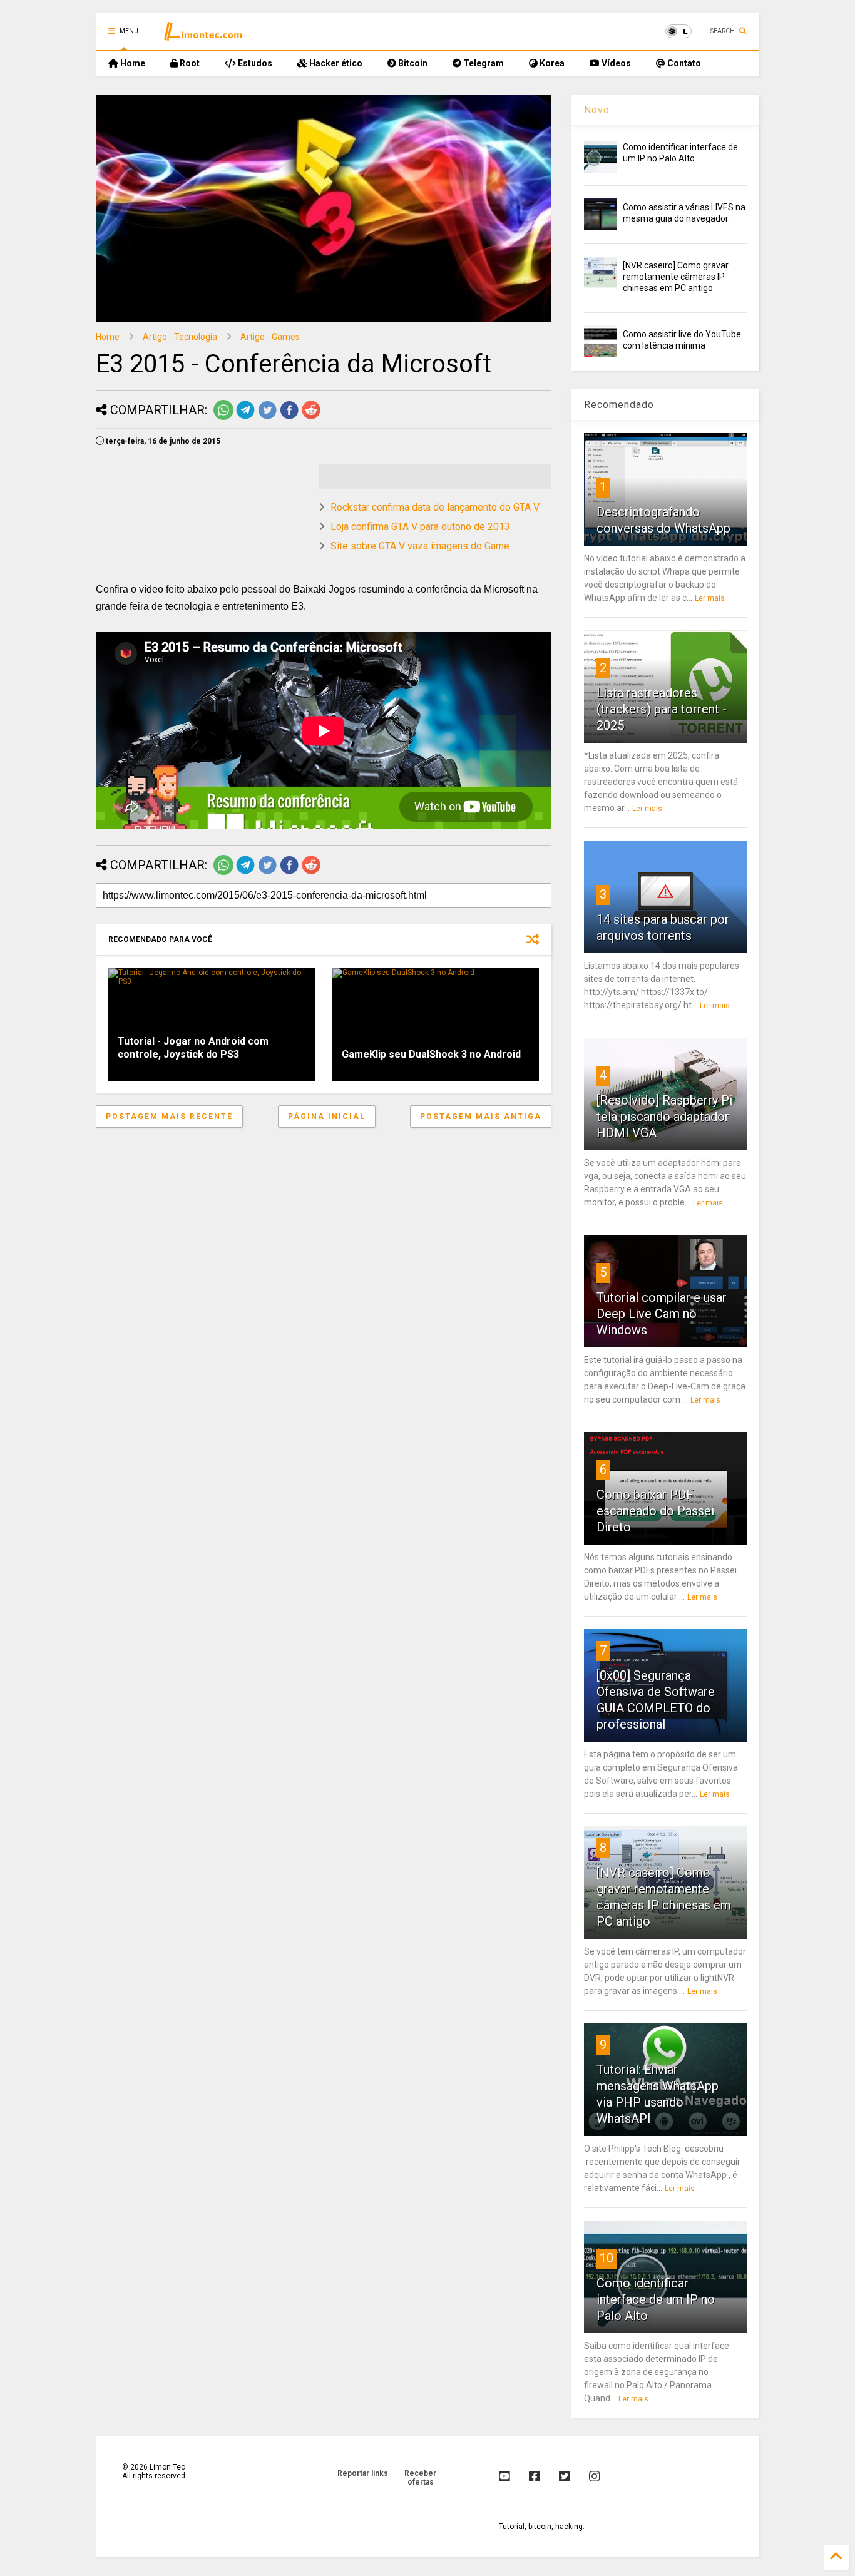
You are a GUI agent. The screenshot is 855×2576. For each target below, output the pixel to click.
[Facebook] (535, 2476)
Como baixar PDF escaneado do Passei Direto (655, 1511)
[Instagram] (595, 2476)
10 (607, 2258)
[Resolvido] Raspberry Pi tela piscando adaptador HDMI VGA (664, 1117)
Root (189, 63)
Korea (551, 63)
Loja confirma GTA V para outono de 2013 (420, 527)
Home (132, 63)
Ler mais (710, 598)
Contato (683, 63)
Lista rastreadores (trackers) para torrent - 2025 (662, 709)
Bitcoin (412, 63)
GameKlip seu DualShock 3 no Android (431, 1054)
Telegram (483, 63)
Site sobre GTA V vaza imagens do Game (420, 546)
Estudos (254, 63)
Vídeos (615, 63)
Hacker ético (335, 63)
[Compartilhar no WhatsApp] (223, 417)
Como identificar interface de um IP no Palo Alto (656, 2299)
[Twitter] (565, 2476)
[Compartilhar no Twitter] (267, 417)
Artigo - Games (270, 337)
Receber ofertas (420, 2478)
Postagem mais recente (169, 1117)
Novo (597, 110)
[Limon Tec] (203, 35)
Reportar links (363, 2473)
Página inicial (327, 1117)
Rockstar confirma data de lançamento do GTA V (435, 507)
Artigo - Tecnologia (180, 337)
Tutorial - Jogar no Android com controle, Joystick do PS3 (193, 1048)
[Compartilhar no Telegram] (245, 417)
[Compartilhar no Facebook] (289, 417)
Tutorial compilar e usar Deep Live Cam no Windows (662, 1314)
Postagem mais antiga (481, 1117)
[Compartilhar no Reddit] (311, 417)
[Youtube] (504, 2476)
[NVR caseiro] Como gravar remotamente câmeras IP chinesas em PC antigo (676, 277)
